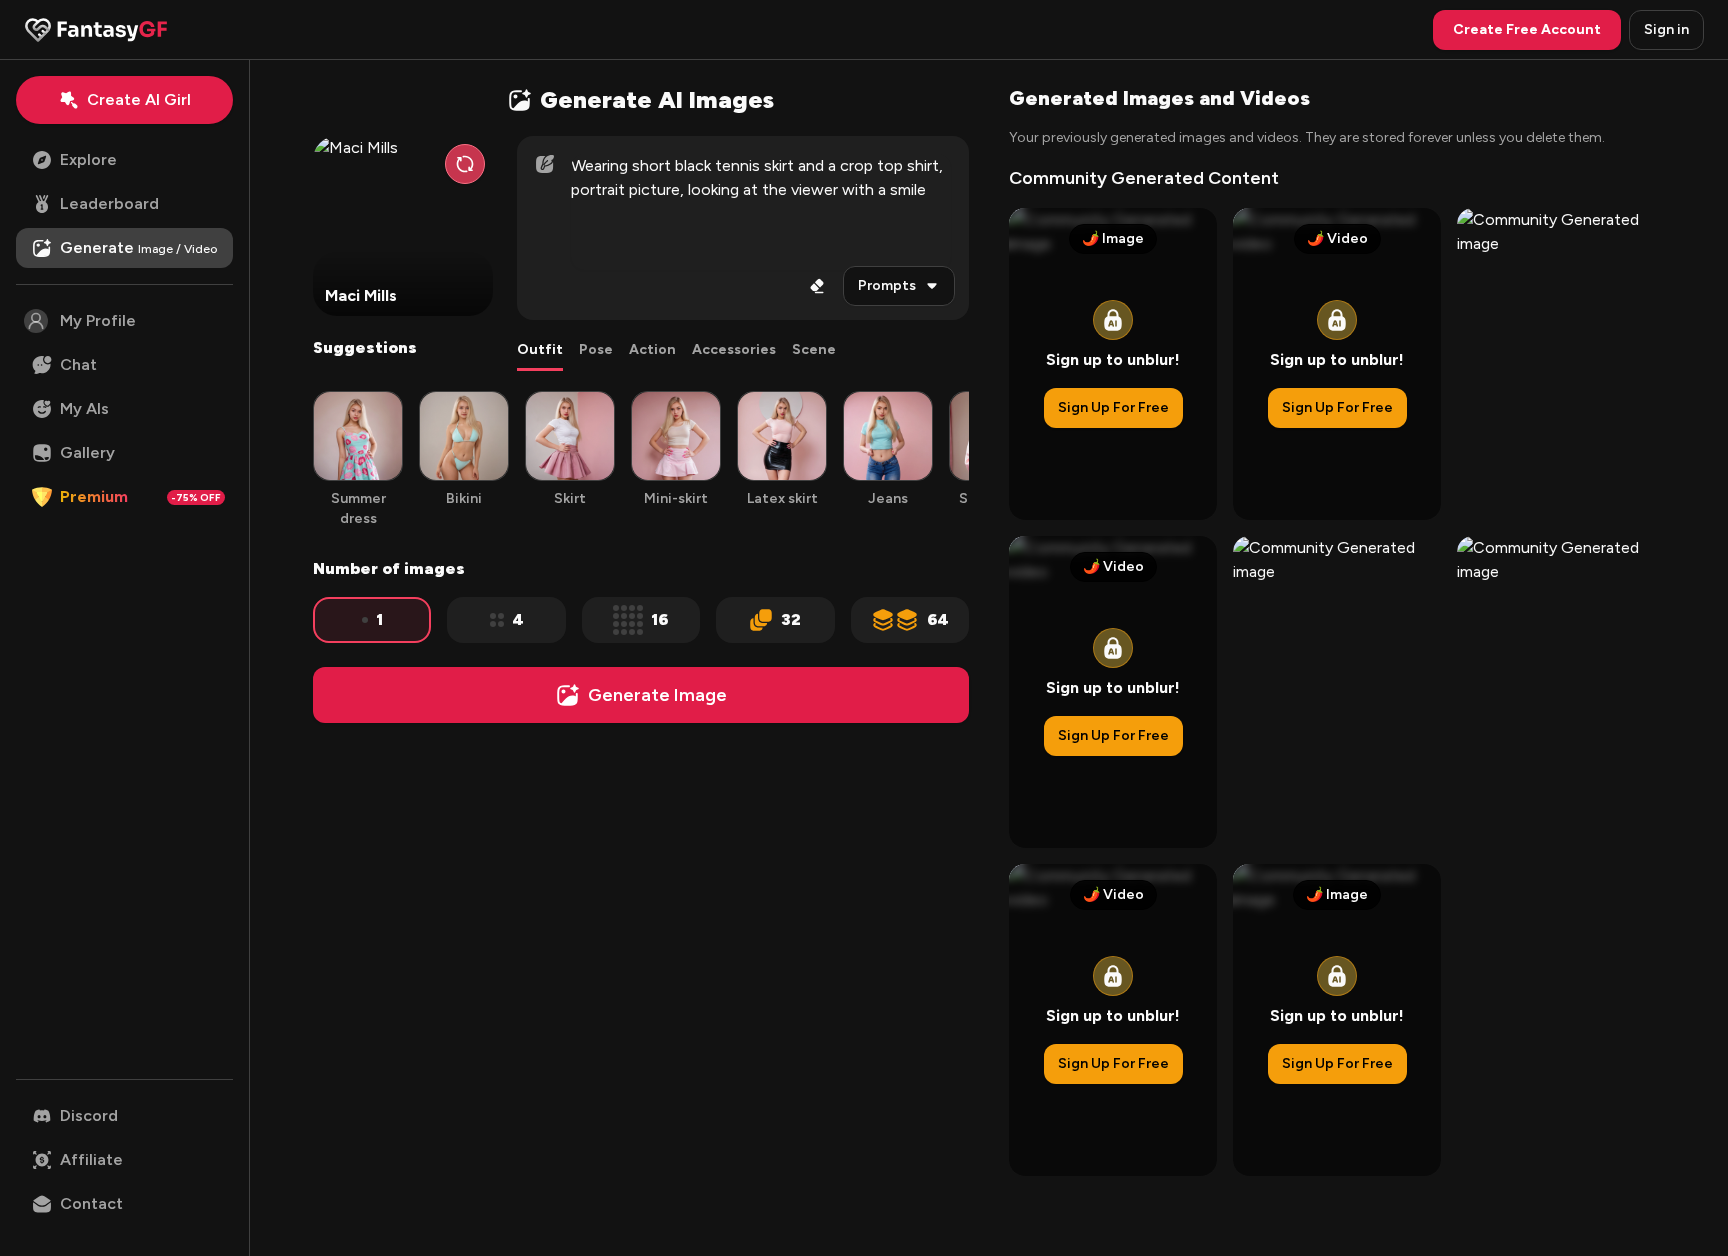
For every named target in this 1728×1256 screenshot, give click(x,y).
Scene (814, 349)
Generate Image (657, 695)
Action (652, 349)
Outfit (540, 349)
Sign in (1666, 29)
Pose (596, 349)
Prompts (887, 285)
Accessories (734, 349)
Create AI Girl (139, 99)
